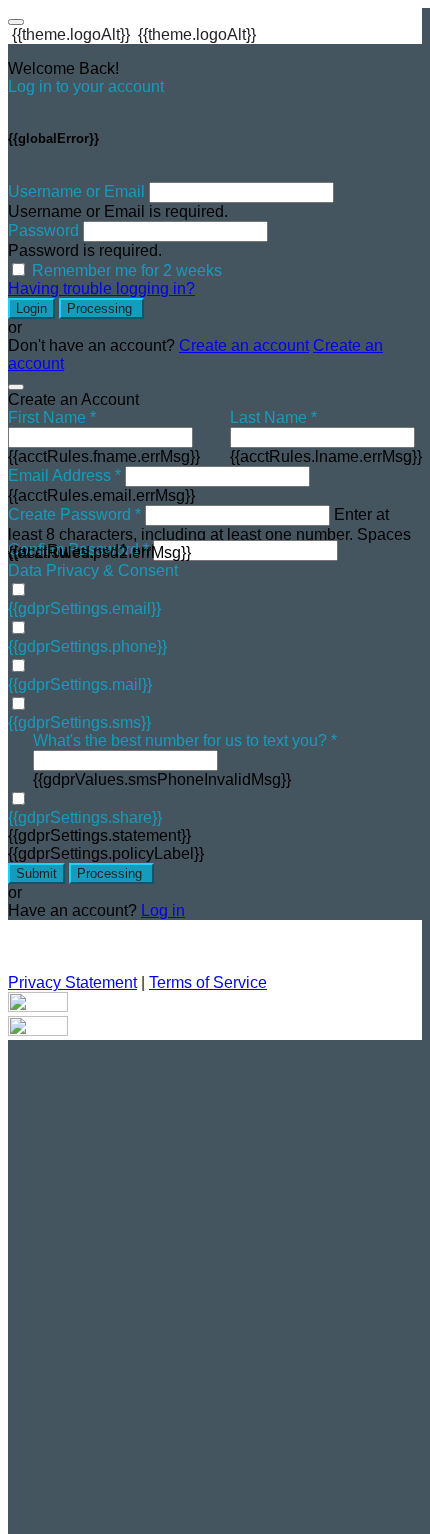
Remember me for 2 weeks (127, 270)
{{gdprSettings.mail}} (80, 684)
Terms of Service (208, 982)
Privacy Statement (72, 982)
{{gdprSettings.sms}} (79, 722)
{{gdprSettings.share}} (85, 817)
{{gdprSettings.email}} (84, 608)
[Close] (16, 387)
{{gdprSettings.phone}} (87, 646)
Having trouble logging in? (101, 288)
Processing (101, 308)
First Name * (52, 417)
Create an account (244, 345)
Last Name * (273, 417)
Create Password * (74, 514)
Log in (163, 910)
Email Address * (64, 475)
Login (31, 308)
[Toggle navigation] (16, 22)
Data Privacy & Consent (93, 570)
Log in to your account (86, 86)
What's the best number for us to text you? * (185, 740)
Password (43, 230)
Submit (36, 873)
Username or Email (76, 191)
